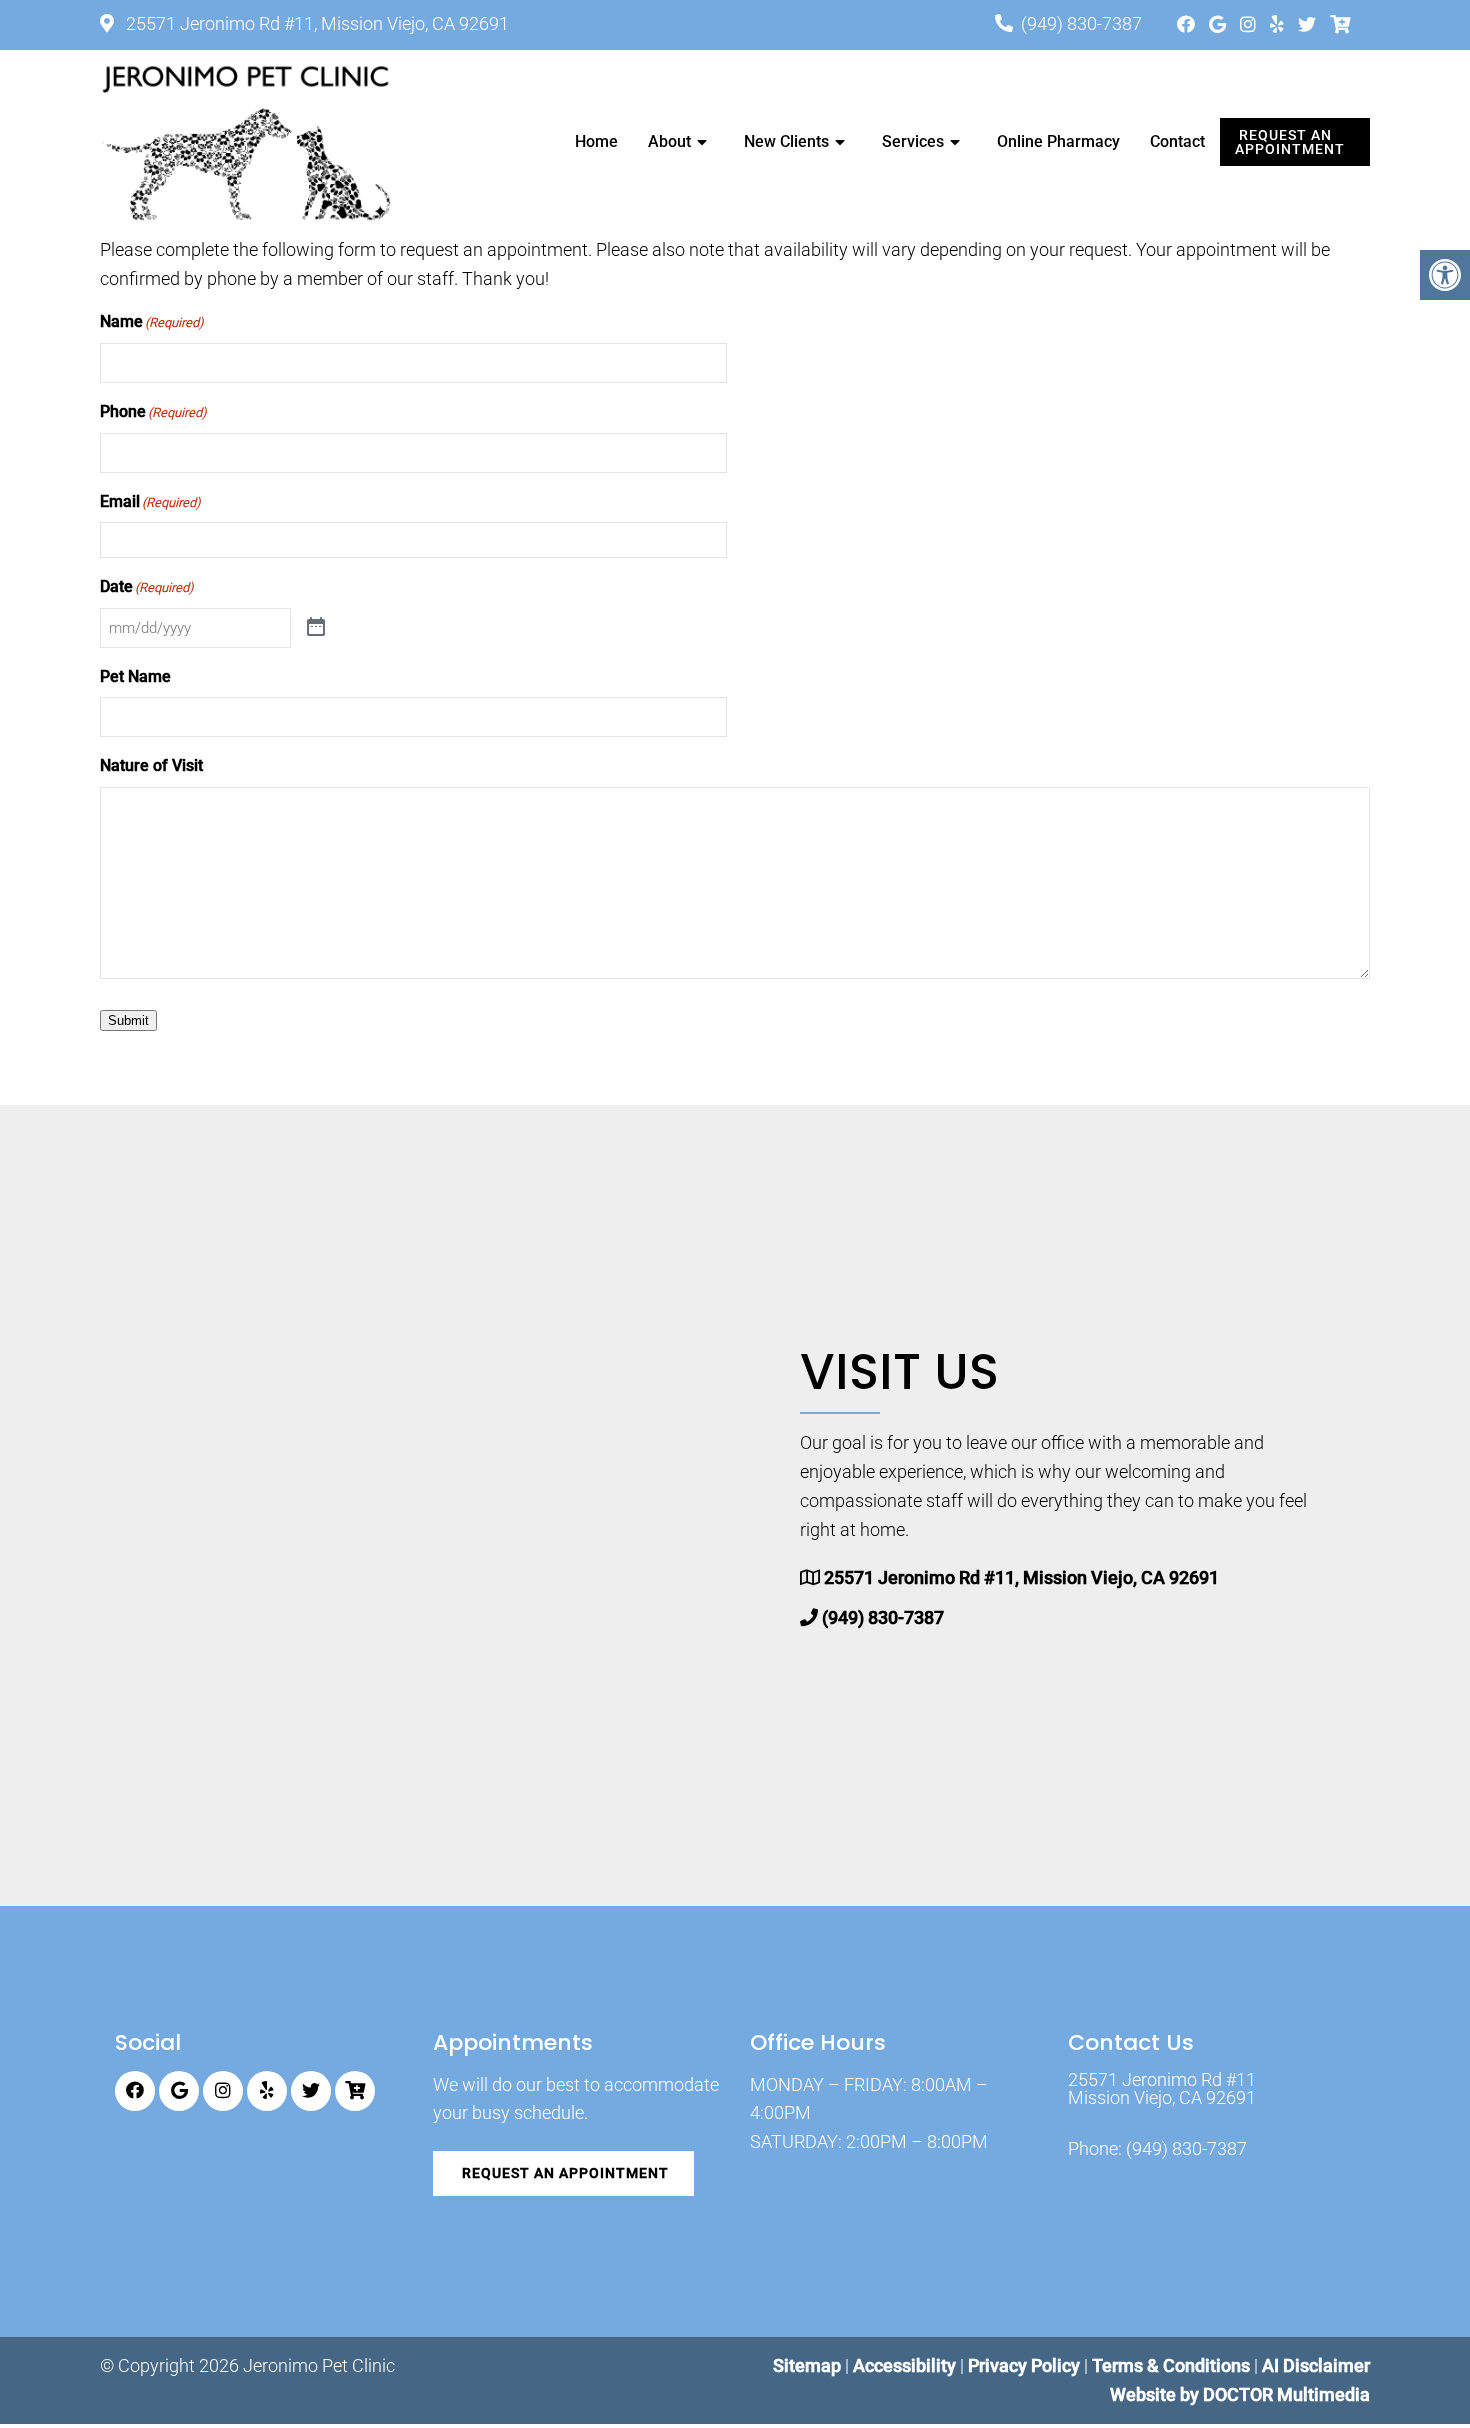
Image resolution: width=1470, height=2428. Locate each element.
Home (596, 141)
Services (913, 141)
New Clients (786, 141)
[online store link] (1340, 24)
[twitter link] (1309, 24)
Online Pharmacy (1058, 141)
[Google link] (1219, 24)
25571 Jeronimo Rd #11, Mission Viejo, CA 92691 (315, 23)
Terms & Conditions (1173, 2365)
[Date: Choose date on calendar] (316, 627)
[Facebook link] (1188, 24)
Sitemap (807, 2365)
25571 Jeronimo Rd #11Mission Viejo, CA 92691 (1162, 2089)
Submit (128, 1020)
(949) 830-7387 (1081, 23)
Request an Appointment (1290, 142)
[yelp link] (1279, 24)
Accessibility (904, 2365)
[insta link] (1250, 24)
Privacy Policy (1026, 2365)
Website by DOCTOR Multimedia (1240, 2394)
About (669, 141)
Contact (1177, 141)
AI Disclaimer (1316, 2365)
